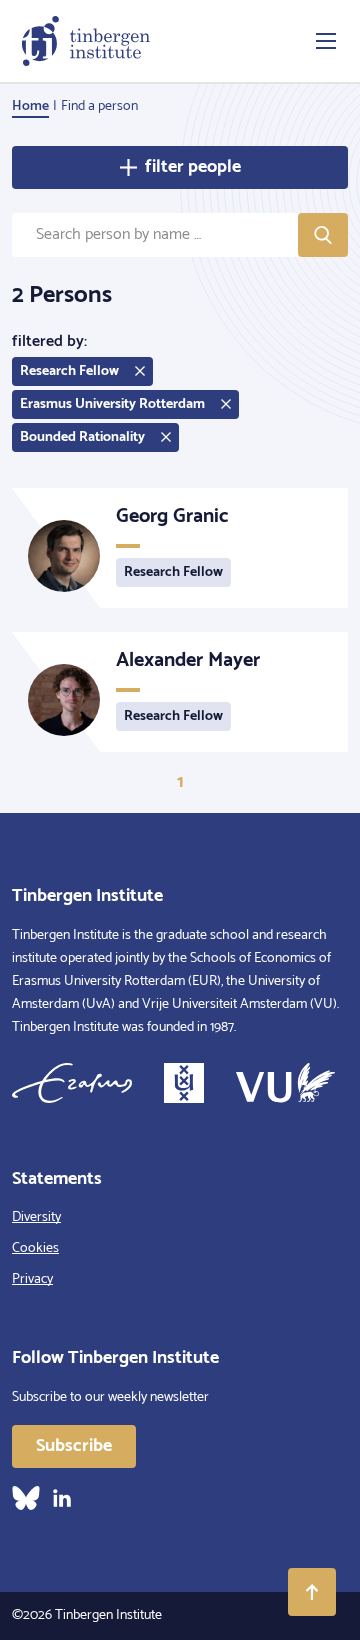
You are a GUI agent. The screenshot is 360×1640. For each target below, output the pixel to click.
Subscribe (74, 1446)
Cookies (35, 1248)
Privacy (32, 1279)
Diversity (36, 1217)
